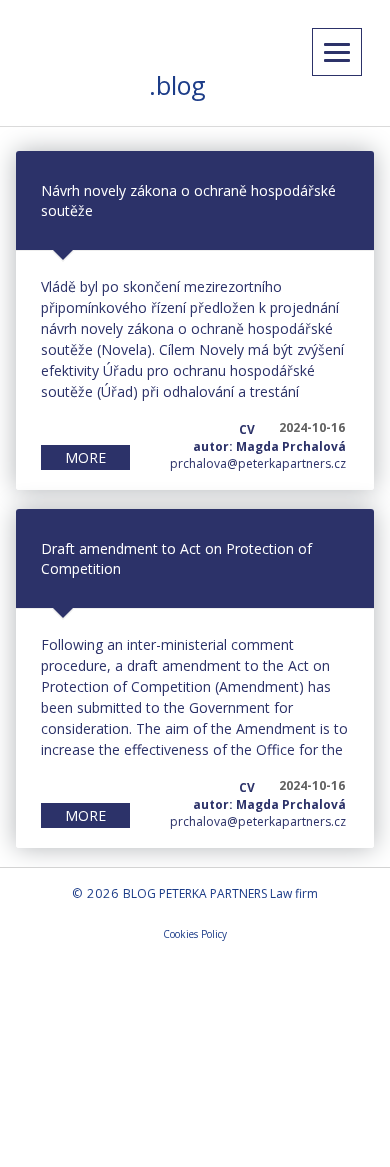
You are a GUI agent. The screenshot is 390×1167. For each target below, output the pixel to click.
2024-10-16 (312, 427)
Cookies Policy (195, 934)
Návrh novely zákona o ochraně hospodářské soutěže (188, 200)
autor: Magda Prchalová (269, 446)
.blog (177, 85)
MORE (85, 457)
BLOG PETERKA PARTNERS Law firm (220, 893)
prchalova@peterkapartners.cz (258, 463)
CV (247, 429)
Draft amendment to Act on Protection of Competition (176, 558)
